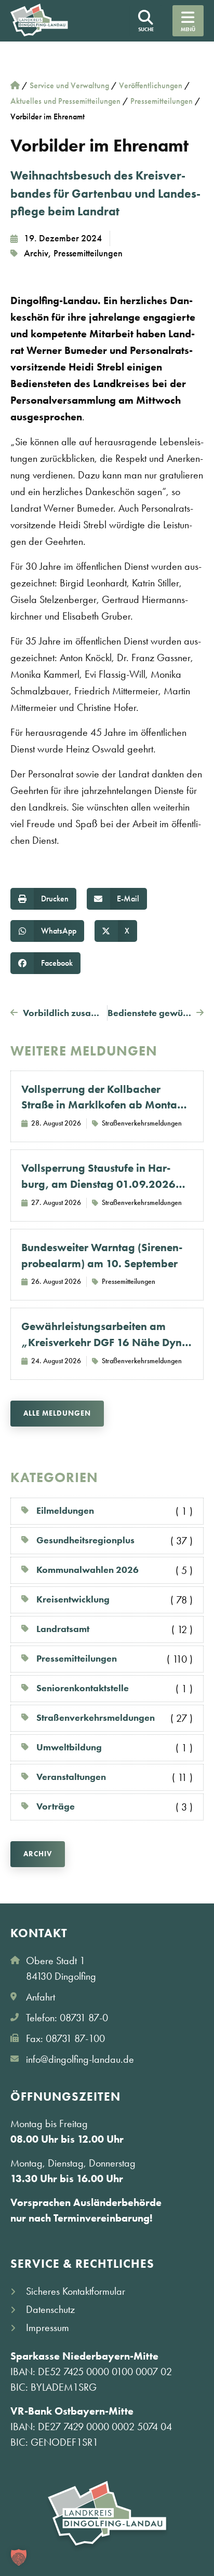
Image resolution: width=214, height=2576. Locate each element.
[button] (43, 899)
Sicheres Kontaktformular (76, 2291)
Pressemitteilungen (88, 253)
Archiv (36, 253)
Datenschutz (50, 2309)
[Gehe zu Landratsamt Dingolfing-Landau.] (15, 85)
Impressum (48, 2327)
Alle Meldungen (57, 1413)
